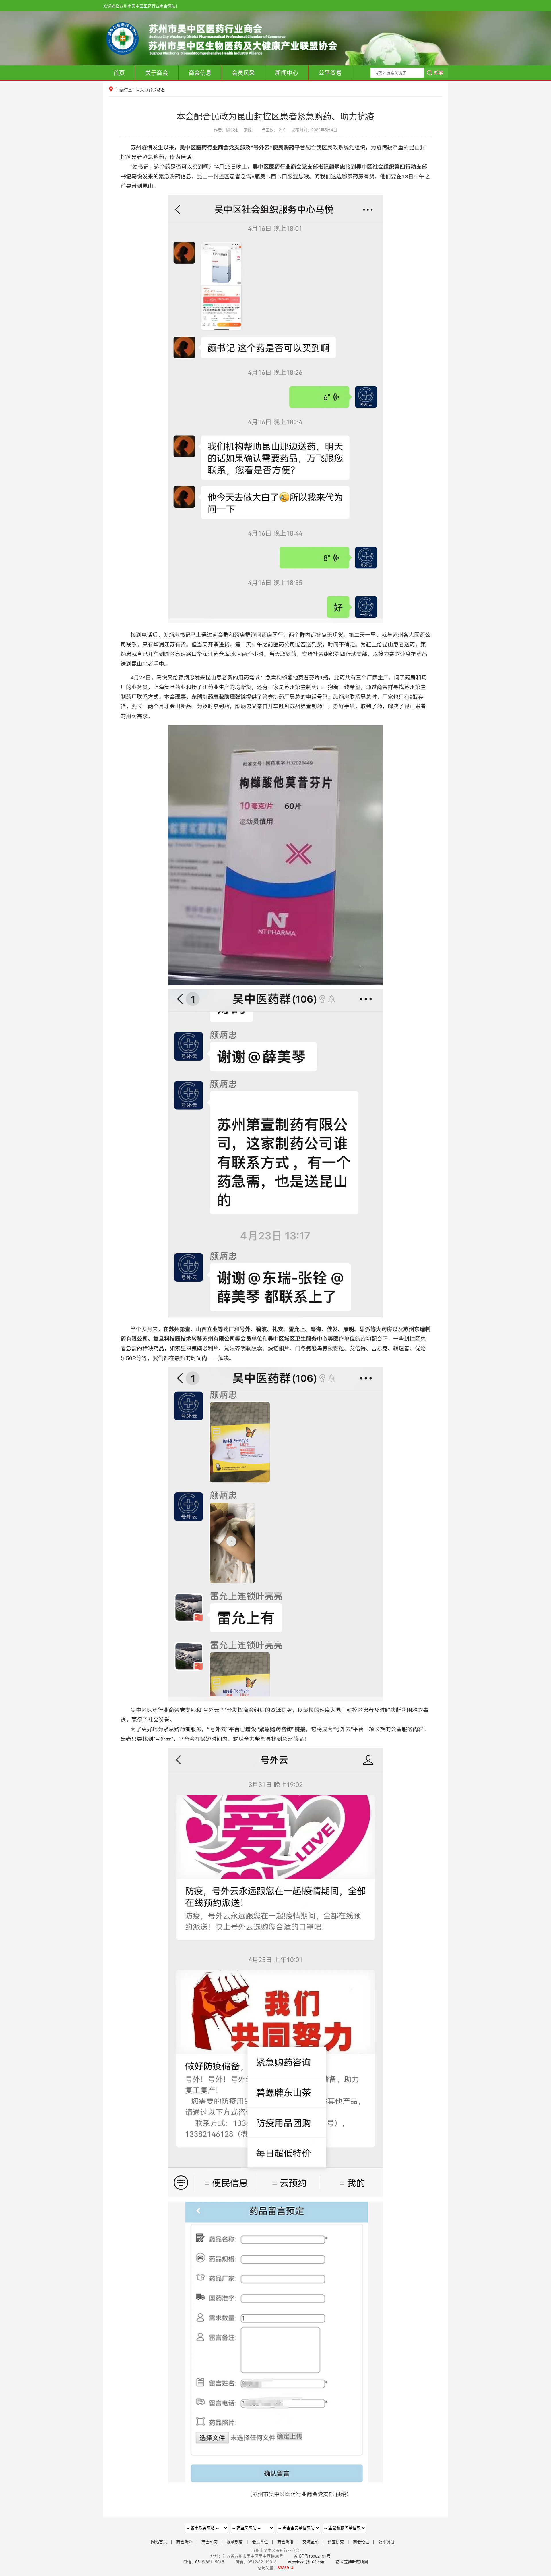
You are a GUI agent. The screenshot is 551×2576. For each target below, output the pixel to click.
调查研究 (336, 2542)
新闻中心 (287, 73)
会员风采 (243, 73)
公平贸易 (330, 73)
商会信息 (200, 73)
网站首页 (159, 2542)
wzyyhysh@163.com (307, 2562)
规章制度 (235, 2542)
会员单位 (260, 2542)
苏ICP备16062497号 (312, 2556)
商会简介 (184, 2542)
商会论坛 (361, 2542)
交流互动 (311, 2542)
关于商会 (157, 73)
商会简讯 (285, 2542)
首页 (119, 73)
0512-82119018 (210, 2562)
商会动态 (157, 89)
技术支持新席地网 (352, 2562)
